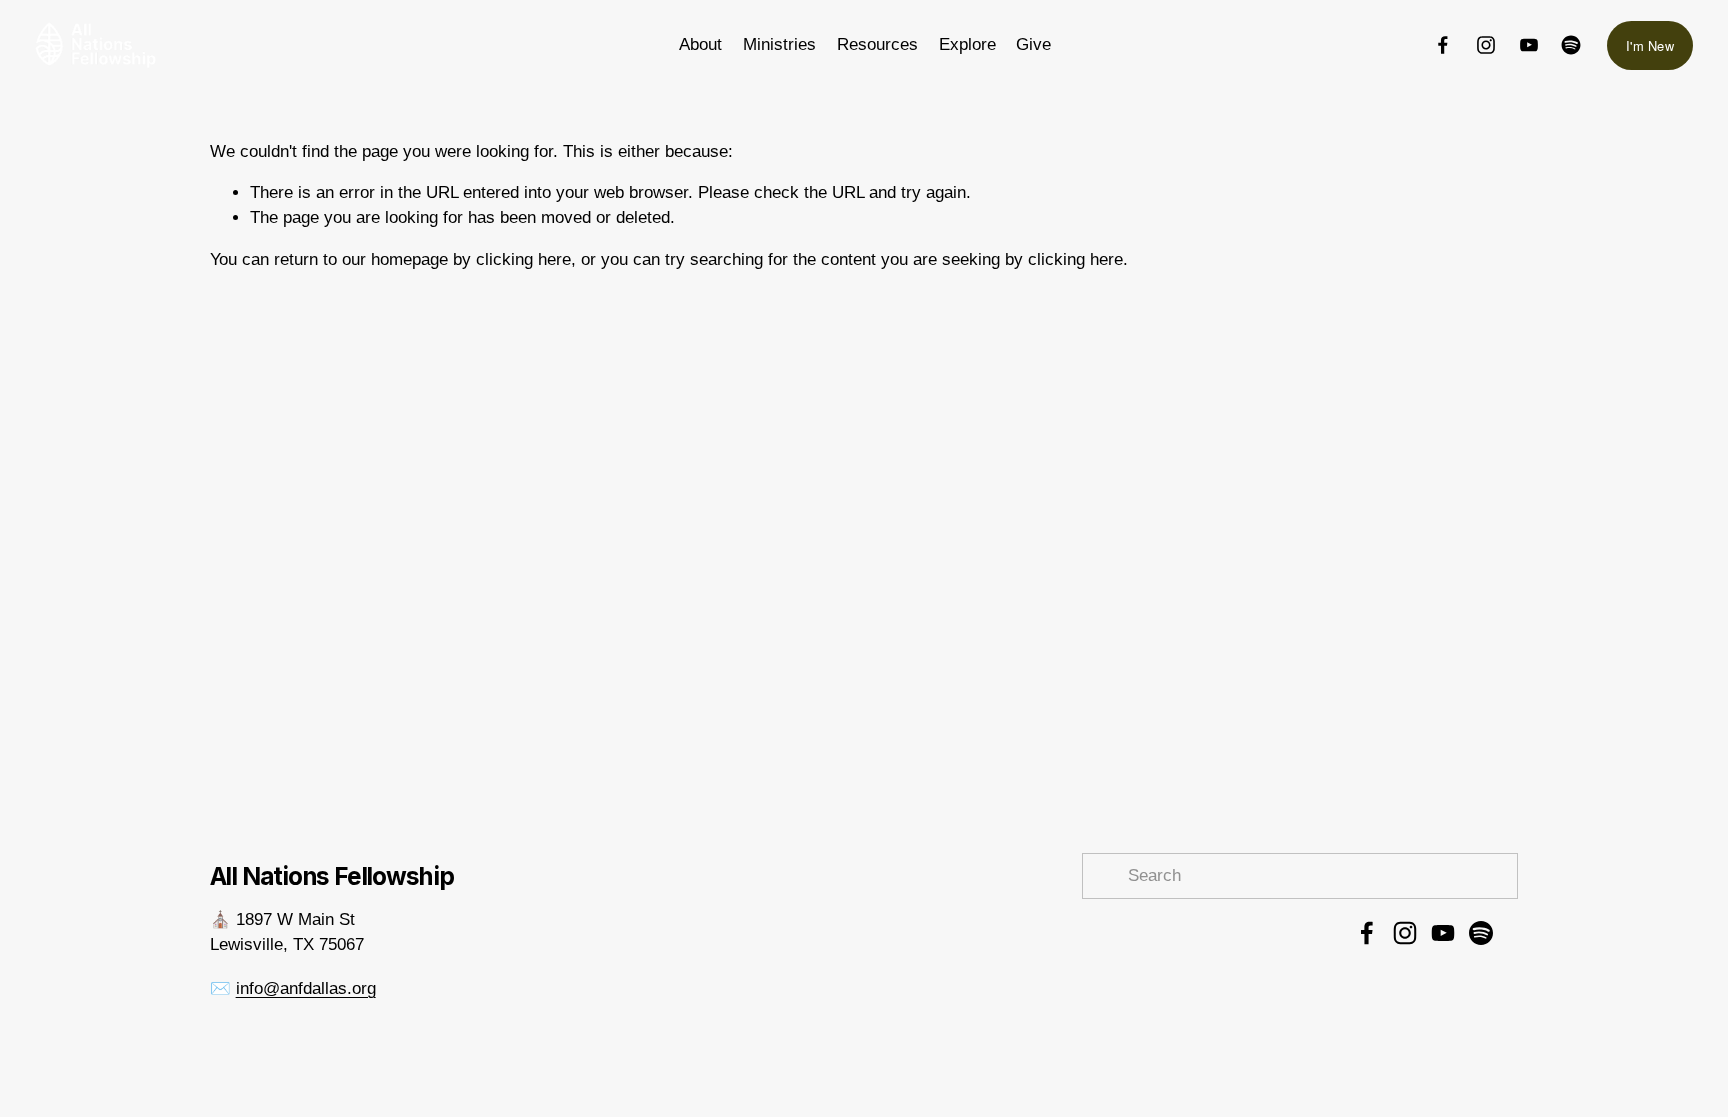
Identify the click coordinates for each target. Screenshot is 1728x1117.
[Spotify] (1571, 45)
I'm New (1650, 45)
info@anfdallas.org (306, 988)
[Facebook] (1443, 45)
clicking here (523, 259)
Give (1033, 44)
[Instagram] (1486, 45)
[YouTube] (1529, 45)
